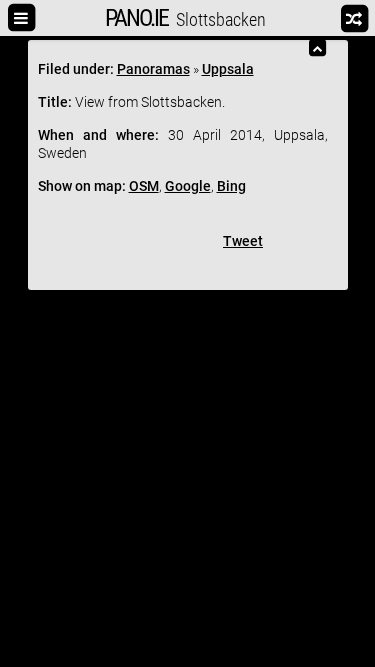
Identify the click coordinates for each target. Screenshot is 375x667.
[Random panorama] (350, 18)
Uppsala (228, 69)
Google (188, 186)
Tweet (243, 241)
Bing (231, 186)
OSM (144, 186)
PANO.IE (136, 18)
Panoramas (153, 69)
